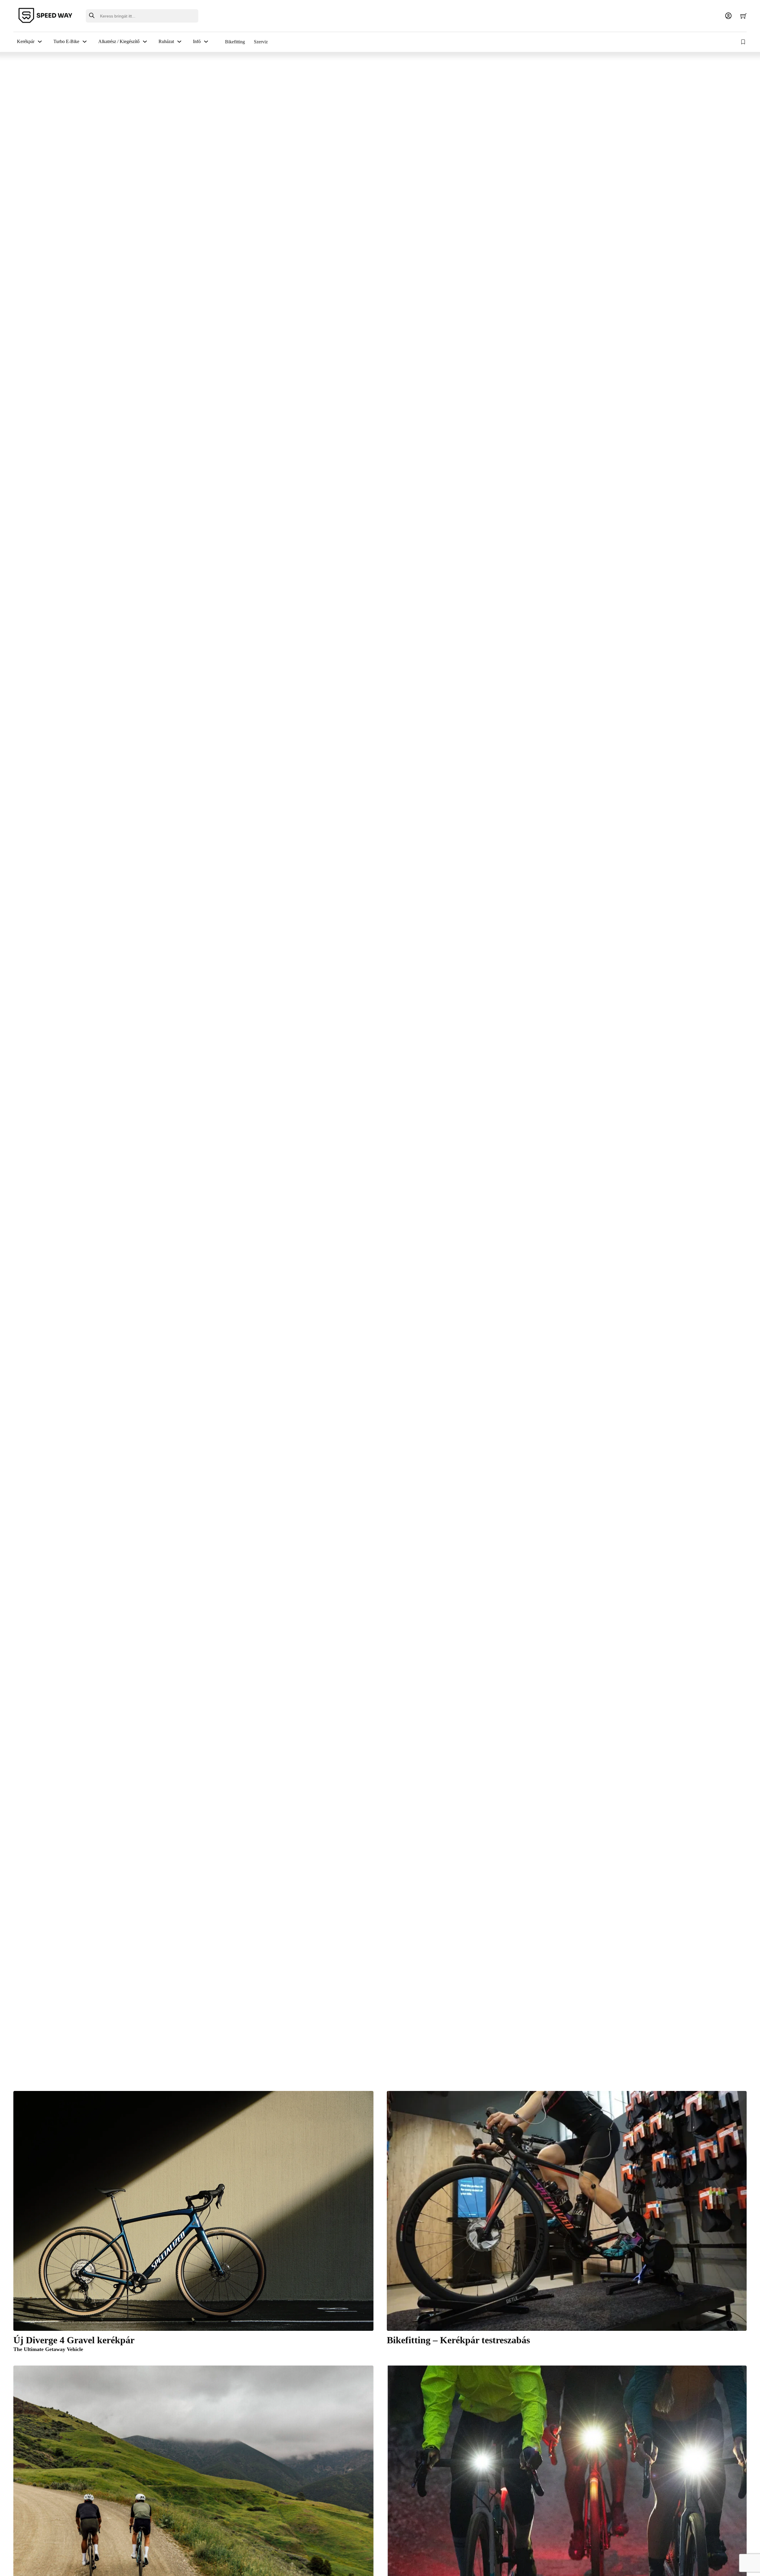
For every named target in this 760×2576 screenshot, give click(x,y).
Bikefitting (235, 42)
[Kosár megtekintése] (744, 16)
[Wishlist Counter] (744, 42)
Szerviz (261, 42)
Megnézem (37, 969)
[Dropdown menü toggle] (40, 42)
